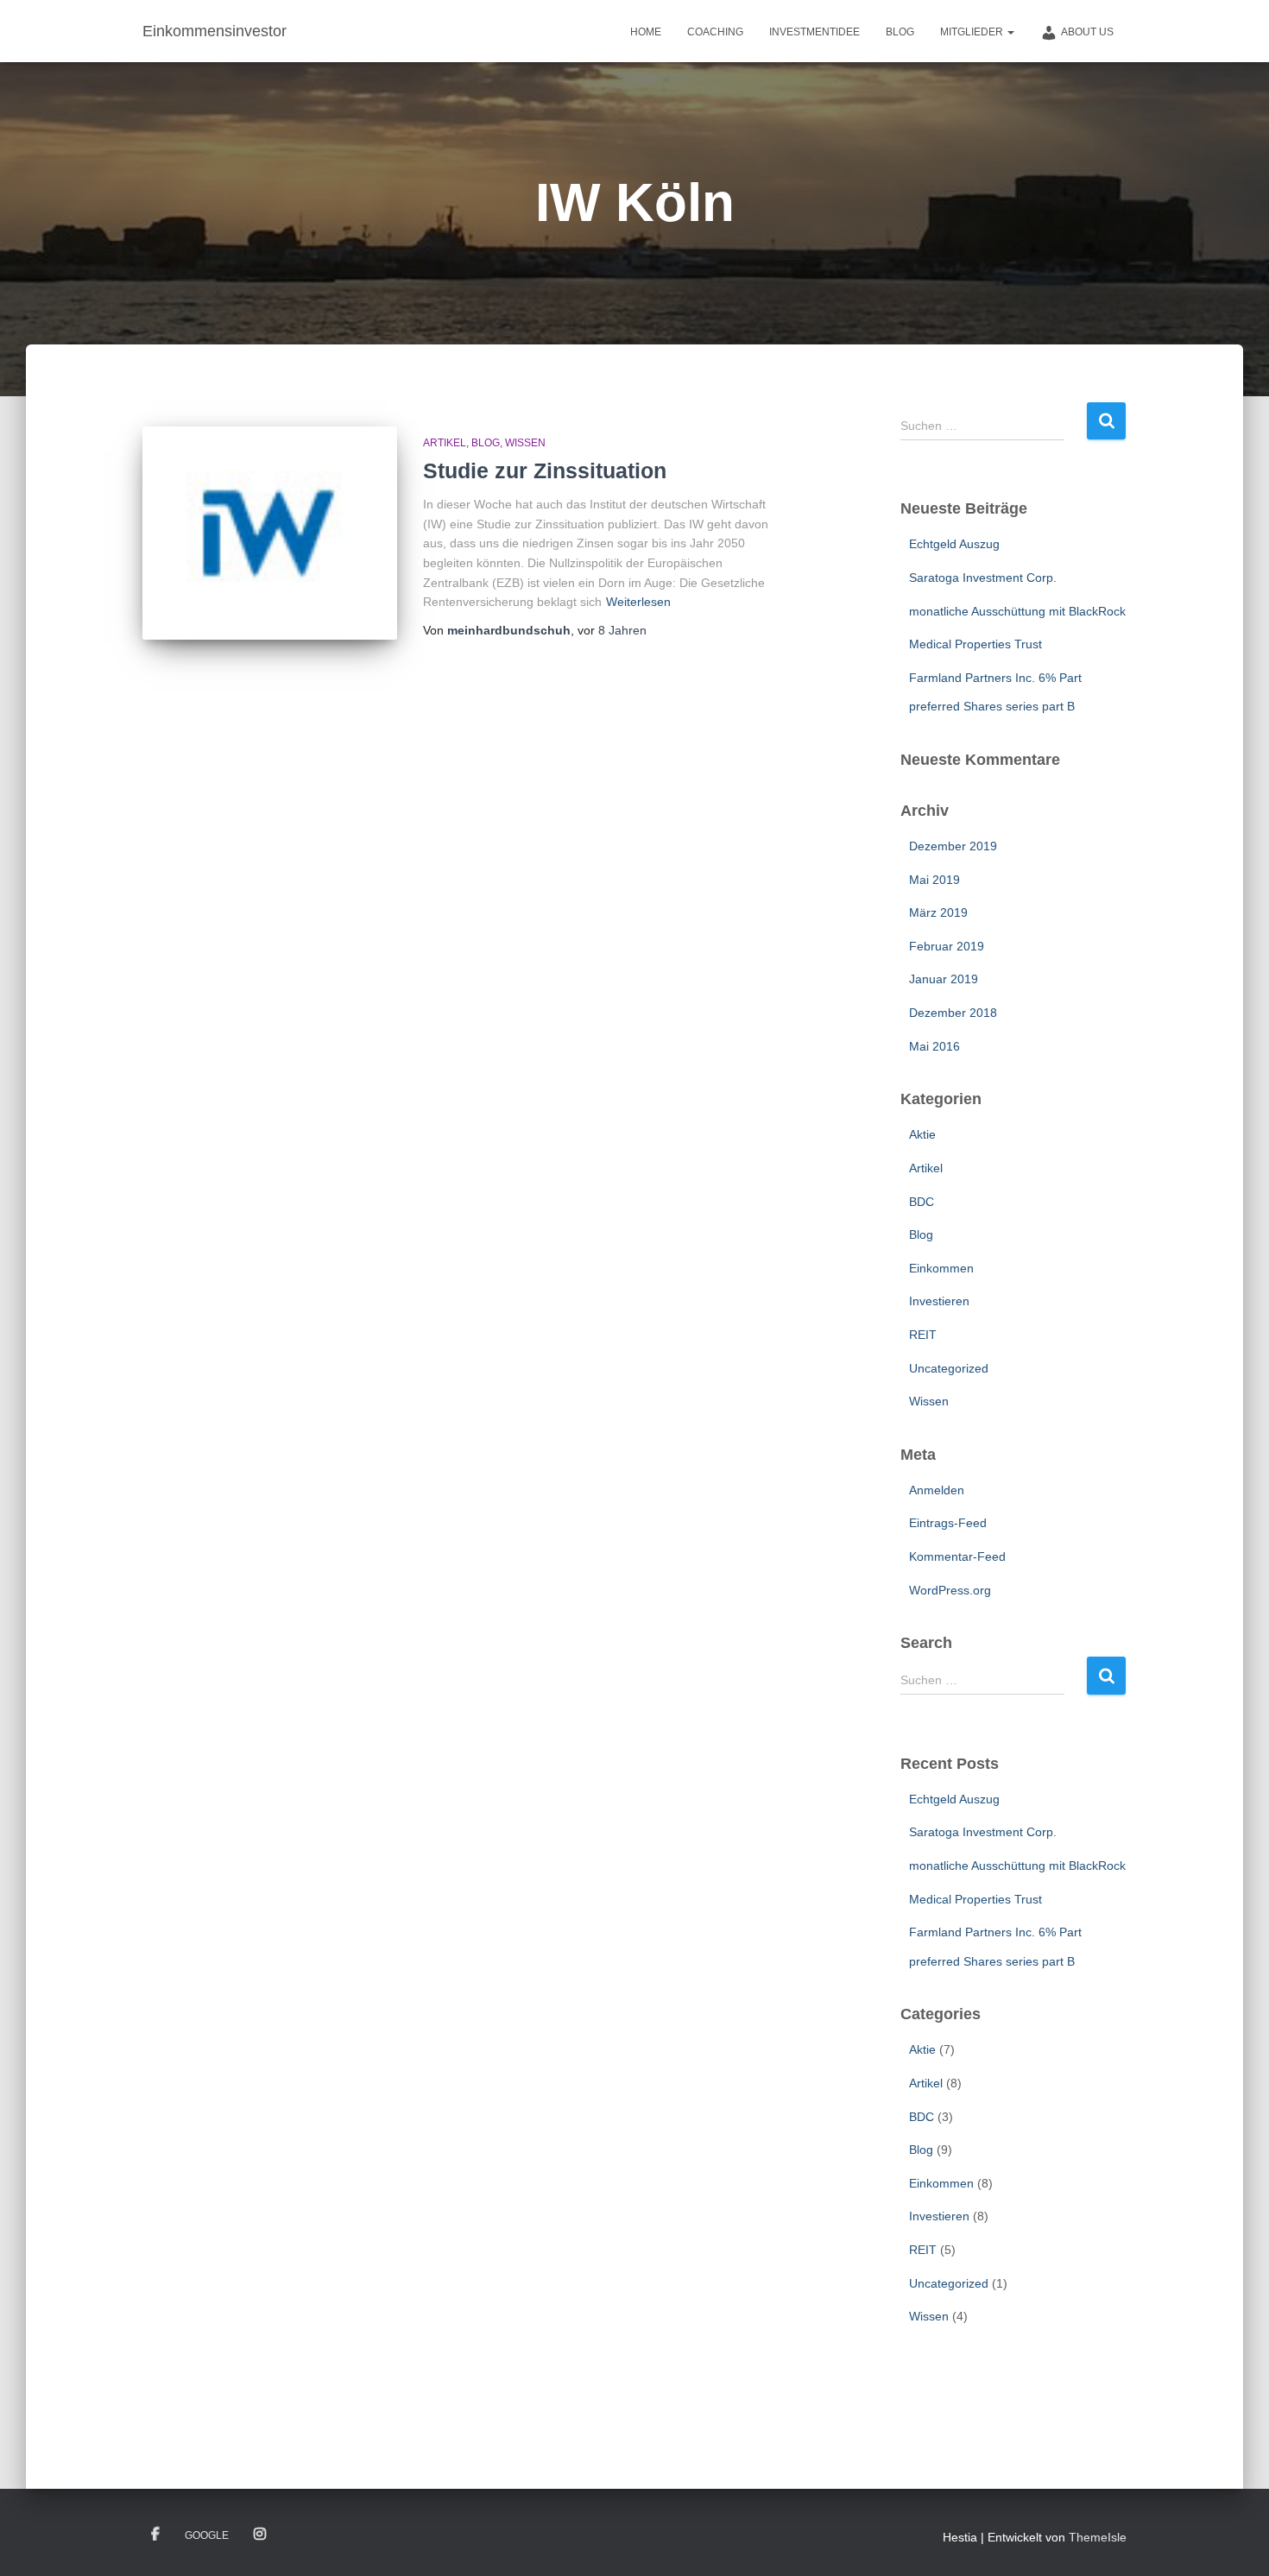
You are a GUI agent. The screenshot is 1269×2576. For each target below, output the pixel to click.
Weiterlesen (638, 602)
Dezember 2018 (953, 1013)
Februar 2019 (947, 946)
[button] (1010, 32)
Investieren (939, 1301)
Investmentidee (814, 32)
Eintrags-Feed (948, 1523)
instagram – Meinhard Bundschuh (260, 2535)
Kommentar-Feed (957, 1556)
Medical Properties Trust (975, 644)
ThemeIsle (1098, 2537)
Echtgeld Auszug (954, 544)
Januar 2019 (944, 979)
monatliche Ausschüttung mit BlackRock (1017, 611)
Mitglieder (973, 32)
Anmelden (937, 1490)
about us (1087, 32)
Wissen (525, 443)
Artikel (445, 443)
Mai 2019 (934, 880)
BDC (922, 1202)
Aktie (922, 1134)
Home (646, 32)
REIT (923, 1335)
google (207, 2535)
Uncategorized (949, 1368)
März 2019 (938, 912)
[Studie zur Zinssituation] (270, 533)
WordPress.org (950, 1590)
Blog (900, 32)
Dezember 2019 (953, 846)
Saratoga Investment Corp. (983, 578)
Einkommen (941, 1268)
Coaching (715, 32)
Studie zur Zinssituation (545, 470)
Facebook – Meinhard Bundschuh (155, 2535)
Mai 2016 (934, 1046)
